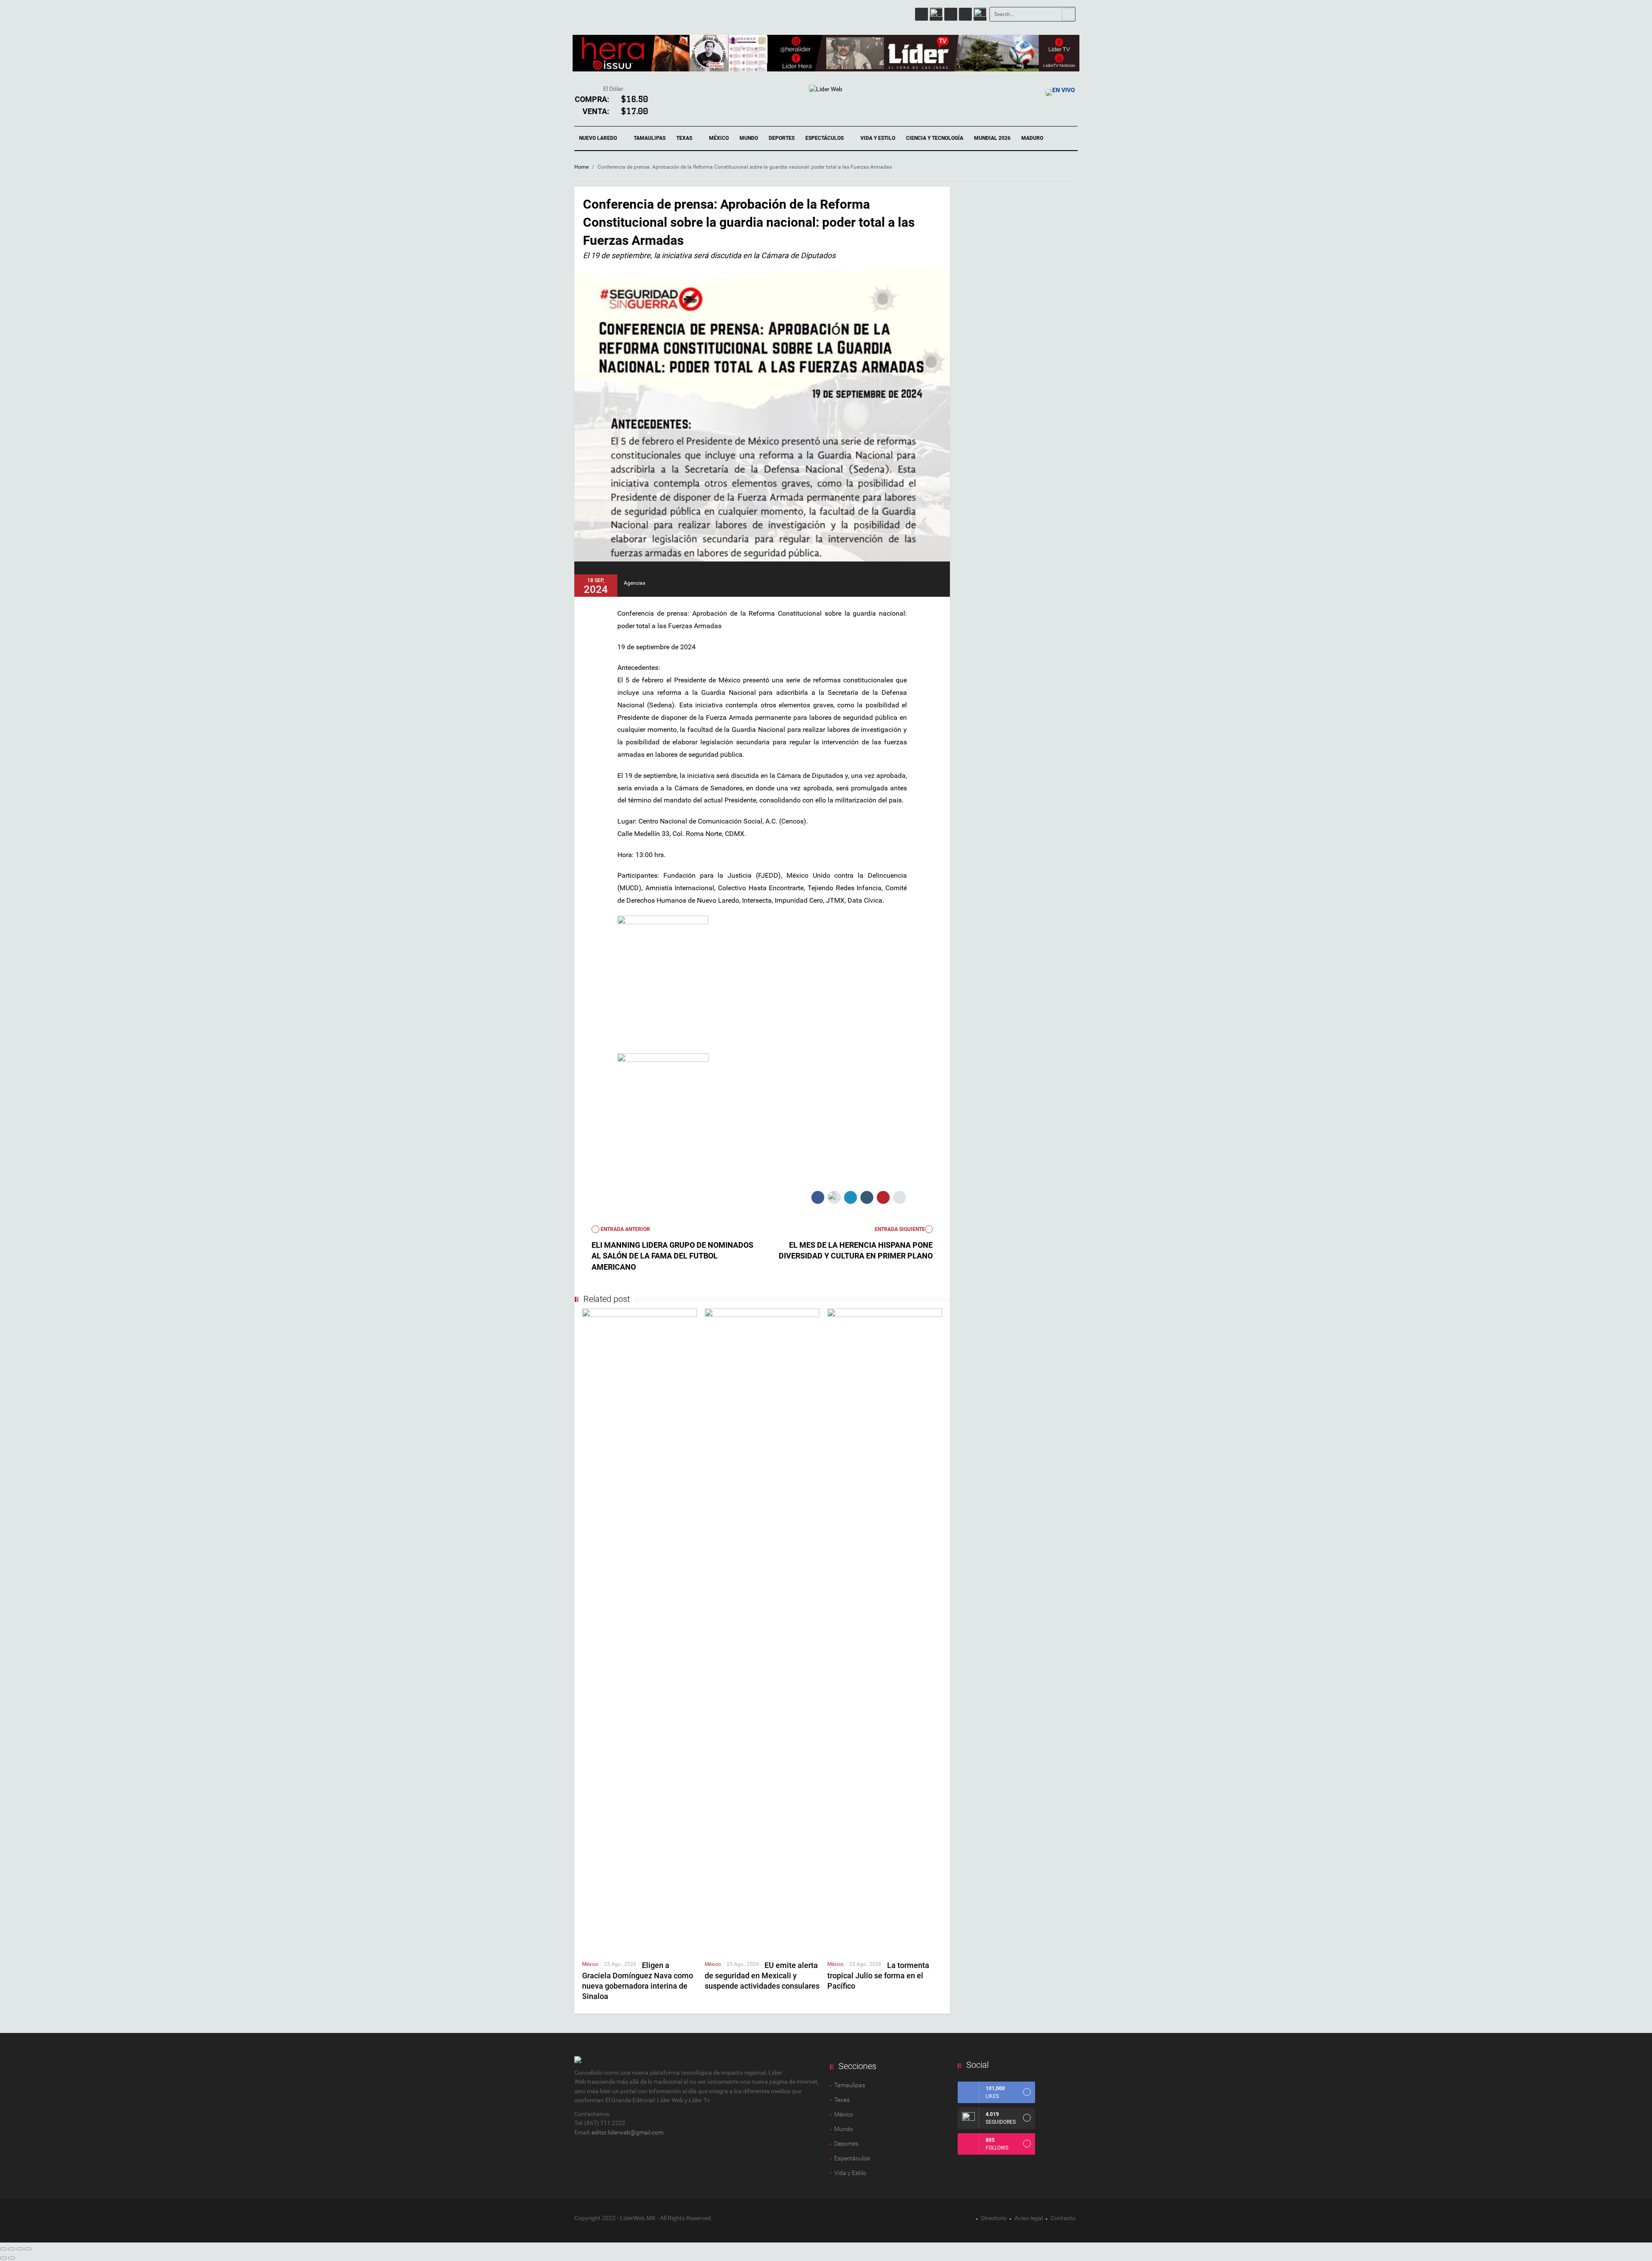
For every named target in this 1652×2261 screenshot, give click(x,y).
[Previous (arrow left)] (3, 2258)
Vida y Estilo (878, 138)
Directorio (994, 2218)
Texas (685, 138)
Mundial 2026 (992, 138)
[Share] (12, 2249)
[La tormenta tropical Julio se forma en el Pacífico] (885, 1630)
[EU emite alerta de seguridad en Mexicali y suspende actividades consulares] (762, 1630)
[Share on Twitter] (834, 1197)
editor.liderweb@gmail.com (627, 2132)
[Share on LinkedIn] (851, 1197)
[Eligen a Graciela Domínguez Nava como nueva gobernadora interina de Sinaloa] (640, 1630)
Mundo (749, 138)
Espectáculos (825, 138)
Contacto (1063, 2218)
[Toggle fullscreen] (20, 2249)
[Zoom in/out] (28, 2249)
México (719, 138)
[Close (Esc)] (3, 2249)
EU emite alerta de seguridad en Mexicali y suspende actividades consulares (762, 1976)
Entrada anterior (625, 1229)
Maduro (1032, 138)
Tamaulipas (650, 138)
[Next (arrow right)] (12, 2258)
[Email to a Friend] (900, 1197)
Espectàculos (852, 2158)
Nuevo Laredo (599, 138)
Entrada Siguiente (900, 1229)
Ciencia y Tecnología (935, 138)
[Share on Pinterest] (883, 1197)
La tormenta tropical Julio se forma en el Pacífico (878, 1976)
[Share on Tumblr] (867, 1197)
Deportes (782, 138)
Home (581, 167)
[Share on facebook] (818, 1197)
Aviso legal (1029, 2218)
